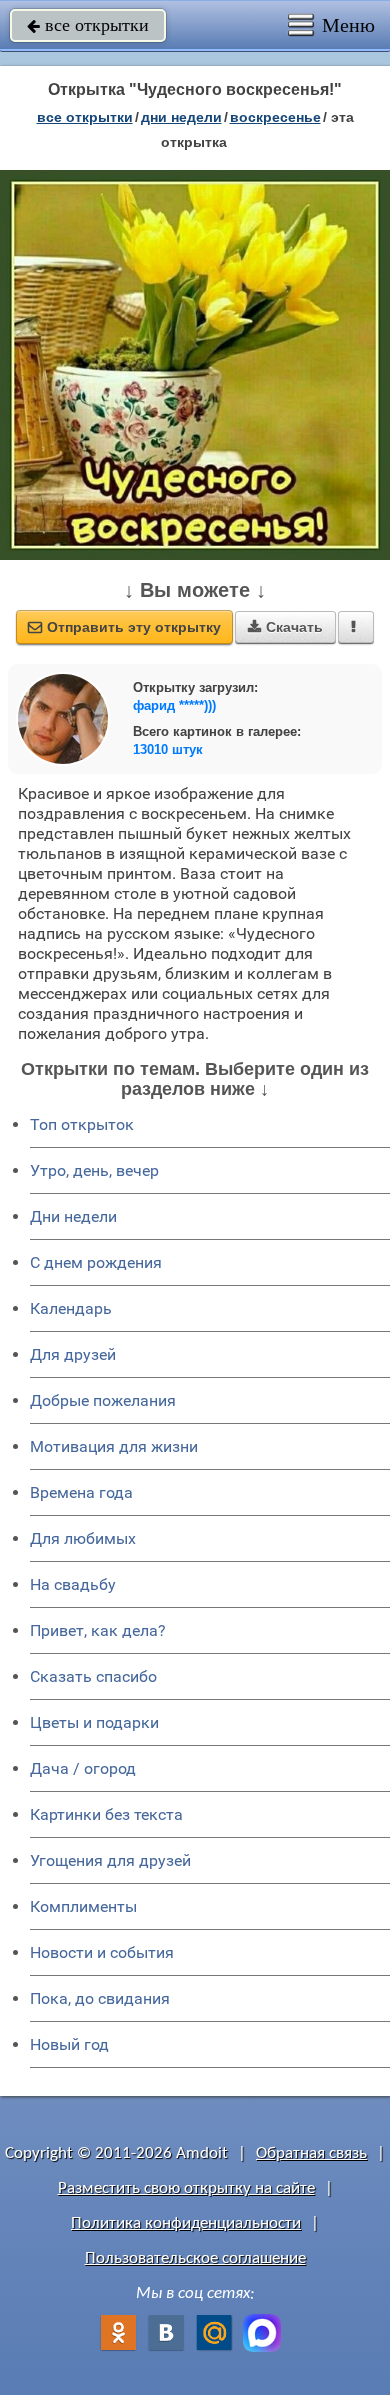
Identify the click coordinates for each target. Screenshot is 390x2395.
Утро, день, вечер (94, 1170)
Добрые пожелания (103, 1400)
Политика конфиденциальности (186, 2223)
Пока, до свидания (100, 1998)
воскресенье (275, 117)
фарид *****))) (174, 705)
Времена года (81, 1492)
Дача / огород (83, 1768)
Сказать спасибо (93, 1676)
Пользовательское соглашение (195, 2258)
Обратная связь (311, 2153)
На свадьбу (73, 1584)
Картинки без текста (106, 1814)
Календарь (71, 1308)
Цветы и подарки (94, 1722)
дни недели (181, 117)
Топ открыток (82, 1124)
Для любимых (83, 1538)
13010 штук (168, 749)
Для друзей (73, 1354)
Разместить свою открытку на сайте (186, 2188)
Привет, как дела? (98, 1630)
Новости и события (102, 1952)
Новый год (69, 2044)
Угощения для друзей (110, 1860)
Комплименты (83, 1906)
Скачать (285, 627)
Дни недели (73, 1216)
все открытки (88, 25)
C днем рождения (96, 1262)
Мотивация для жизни (114, 1446)
